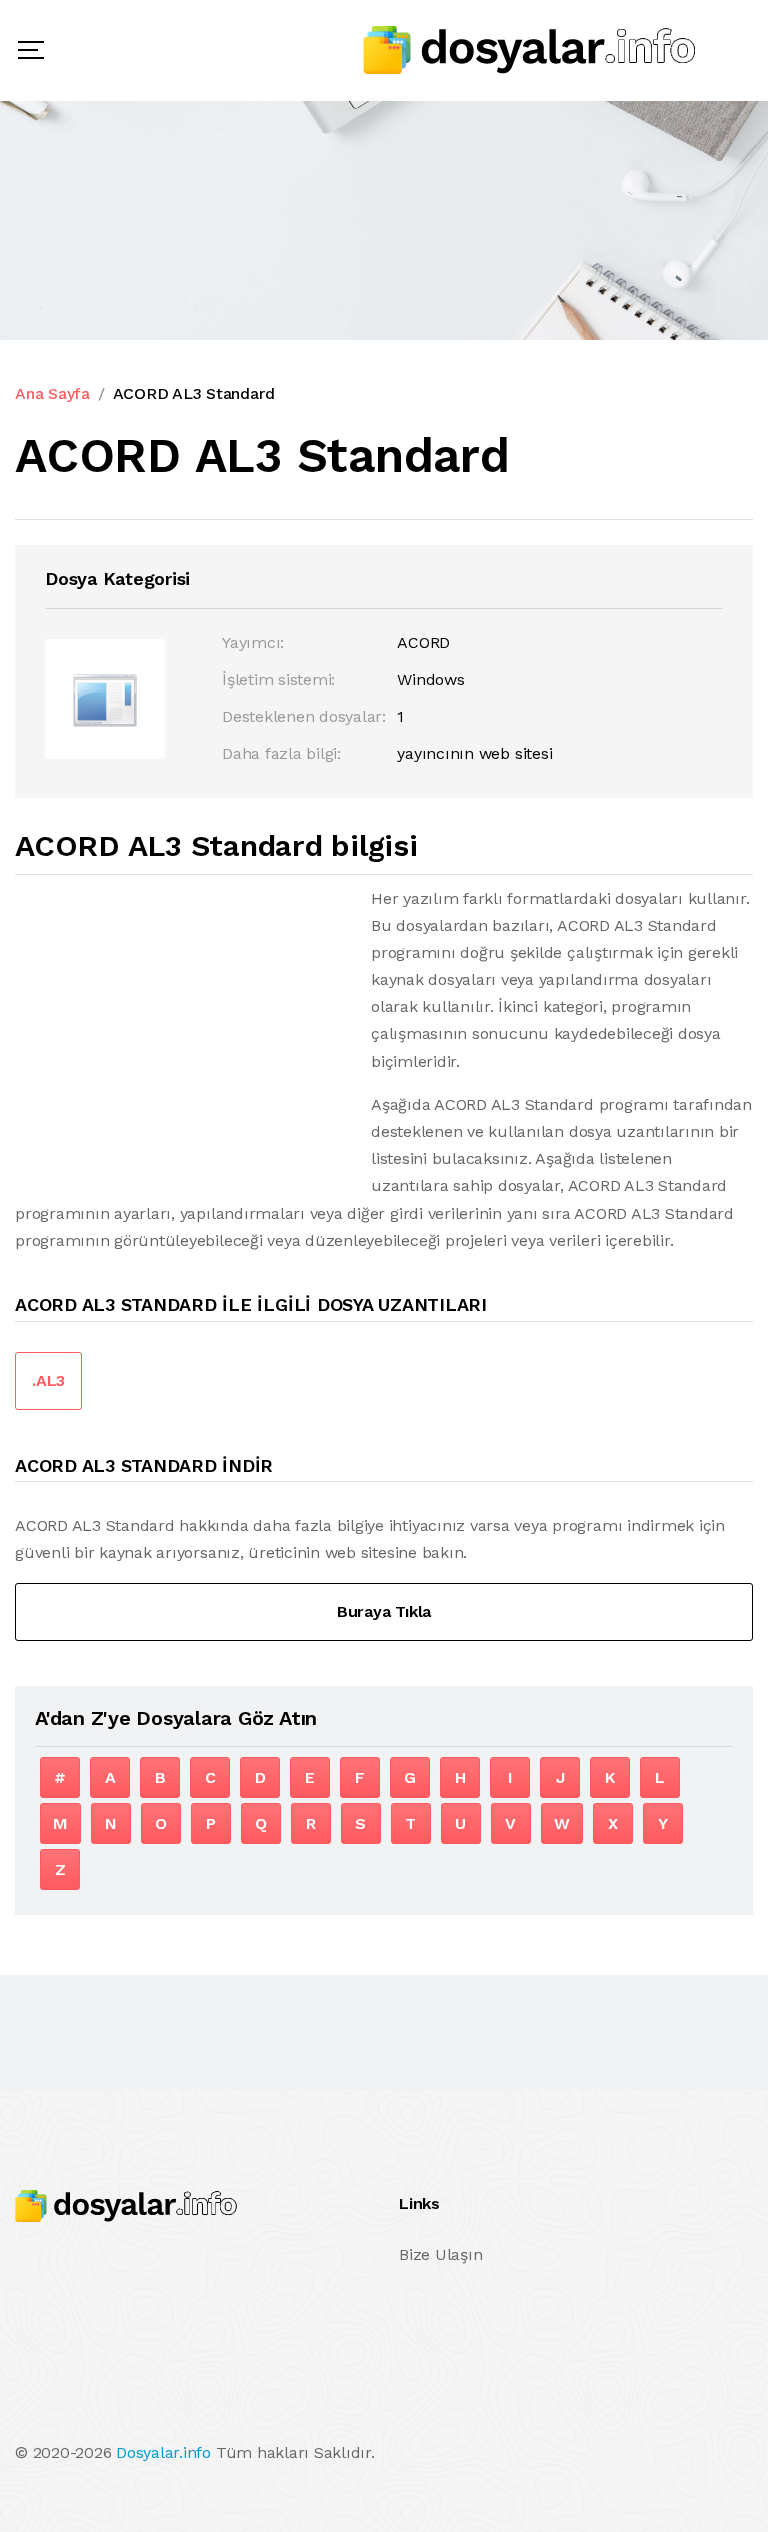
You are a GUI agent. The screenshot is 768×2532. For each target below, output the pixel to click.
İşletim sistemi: (278, 679)
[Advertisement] (183, 1025)
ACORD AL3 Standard (194, 393)
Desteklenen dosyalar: (304, 716)
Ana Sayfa (52, 393)
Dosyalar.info (163, 2452)
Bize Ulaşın (440, 2254)
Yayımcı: (253, 642)
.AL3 (48, 1380)
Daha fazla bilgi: (281, 753)
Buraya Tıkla (384, 1611)
